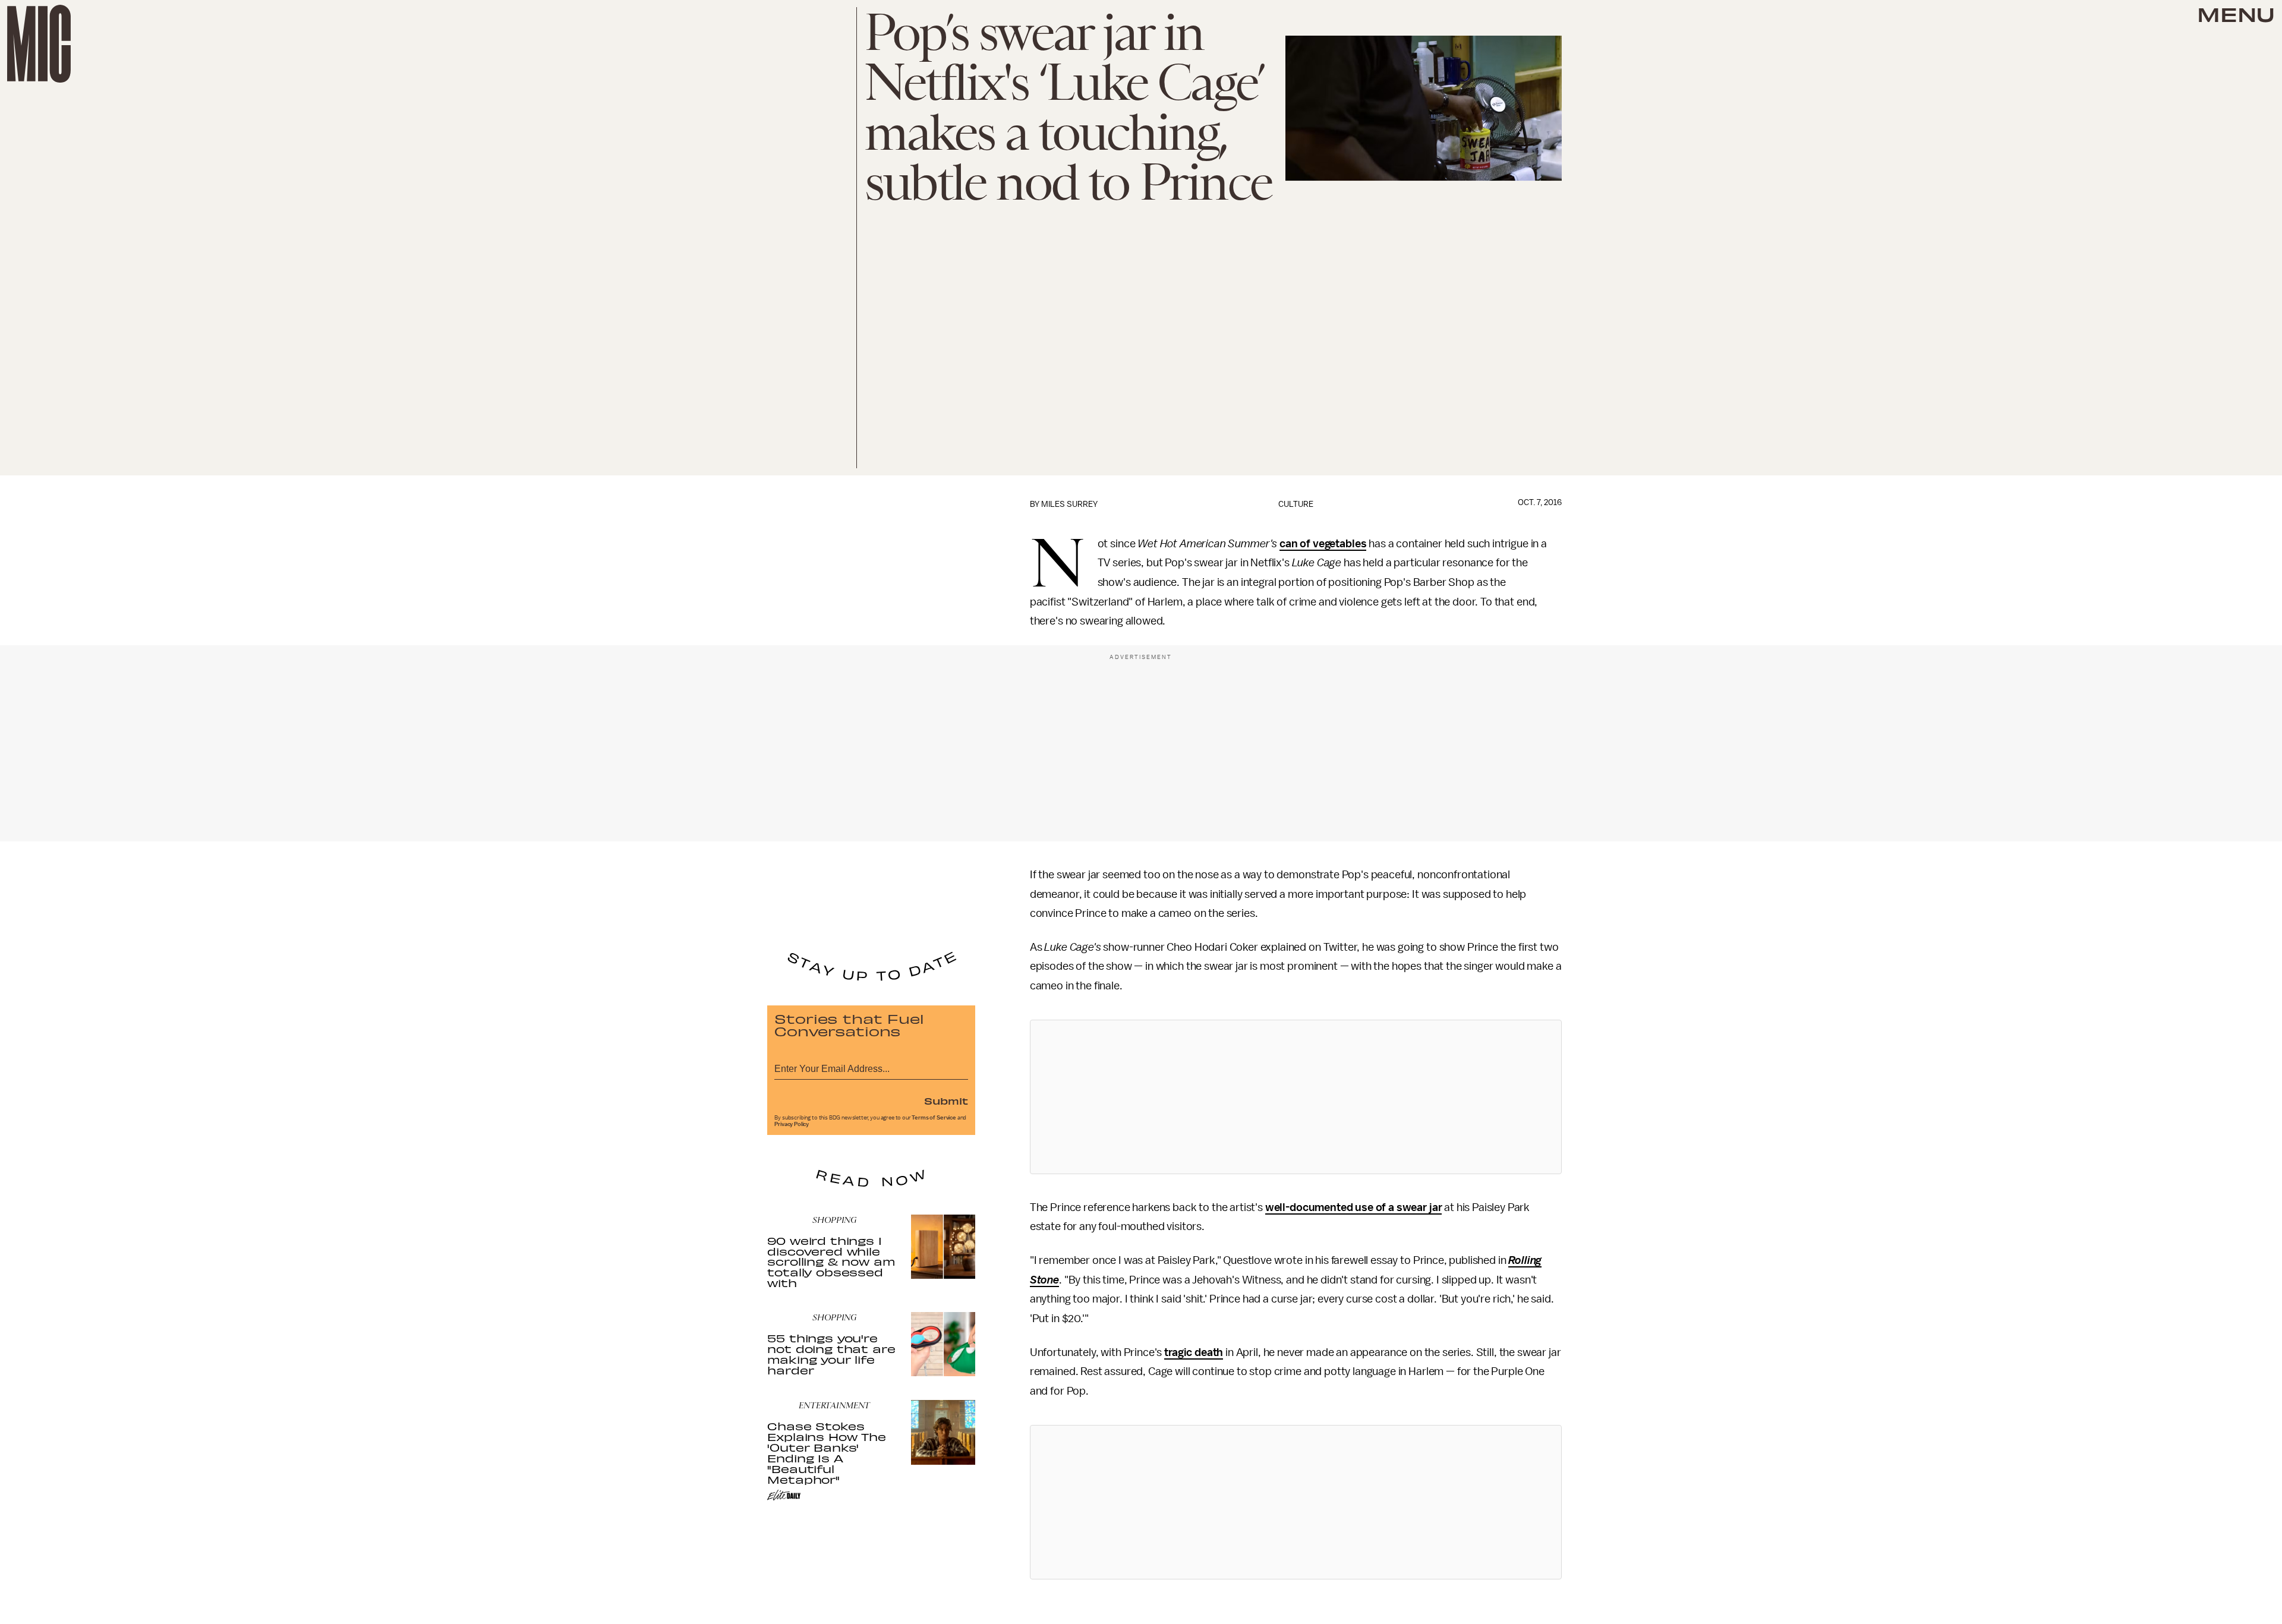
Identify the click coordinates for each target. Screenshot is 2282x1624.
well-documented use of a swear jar (1354, 1207)
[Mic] (39, 44)
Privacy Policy (792, 1124)
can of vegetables (1323, 544)
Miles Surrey (1069, 504)
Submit (946, 1100)
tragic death (1194, 1352)
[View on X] (1296, 1097)
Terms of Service (934, 1118)
